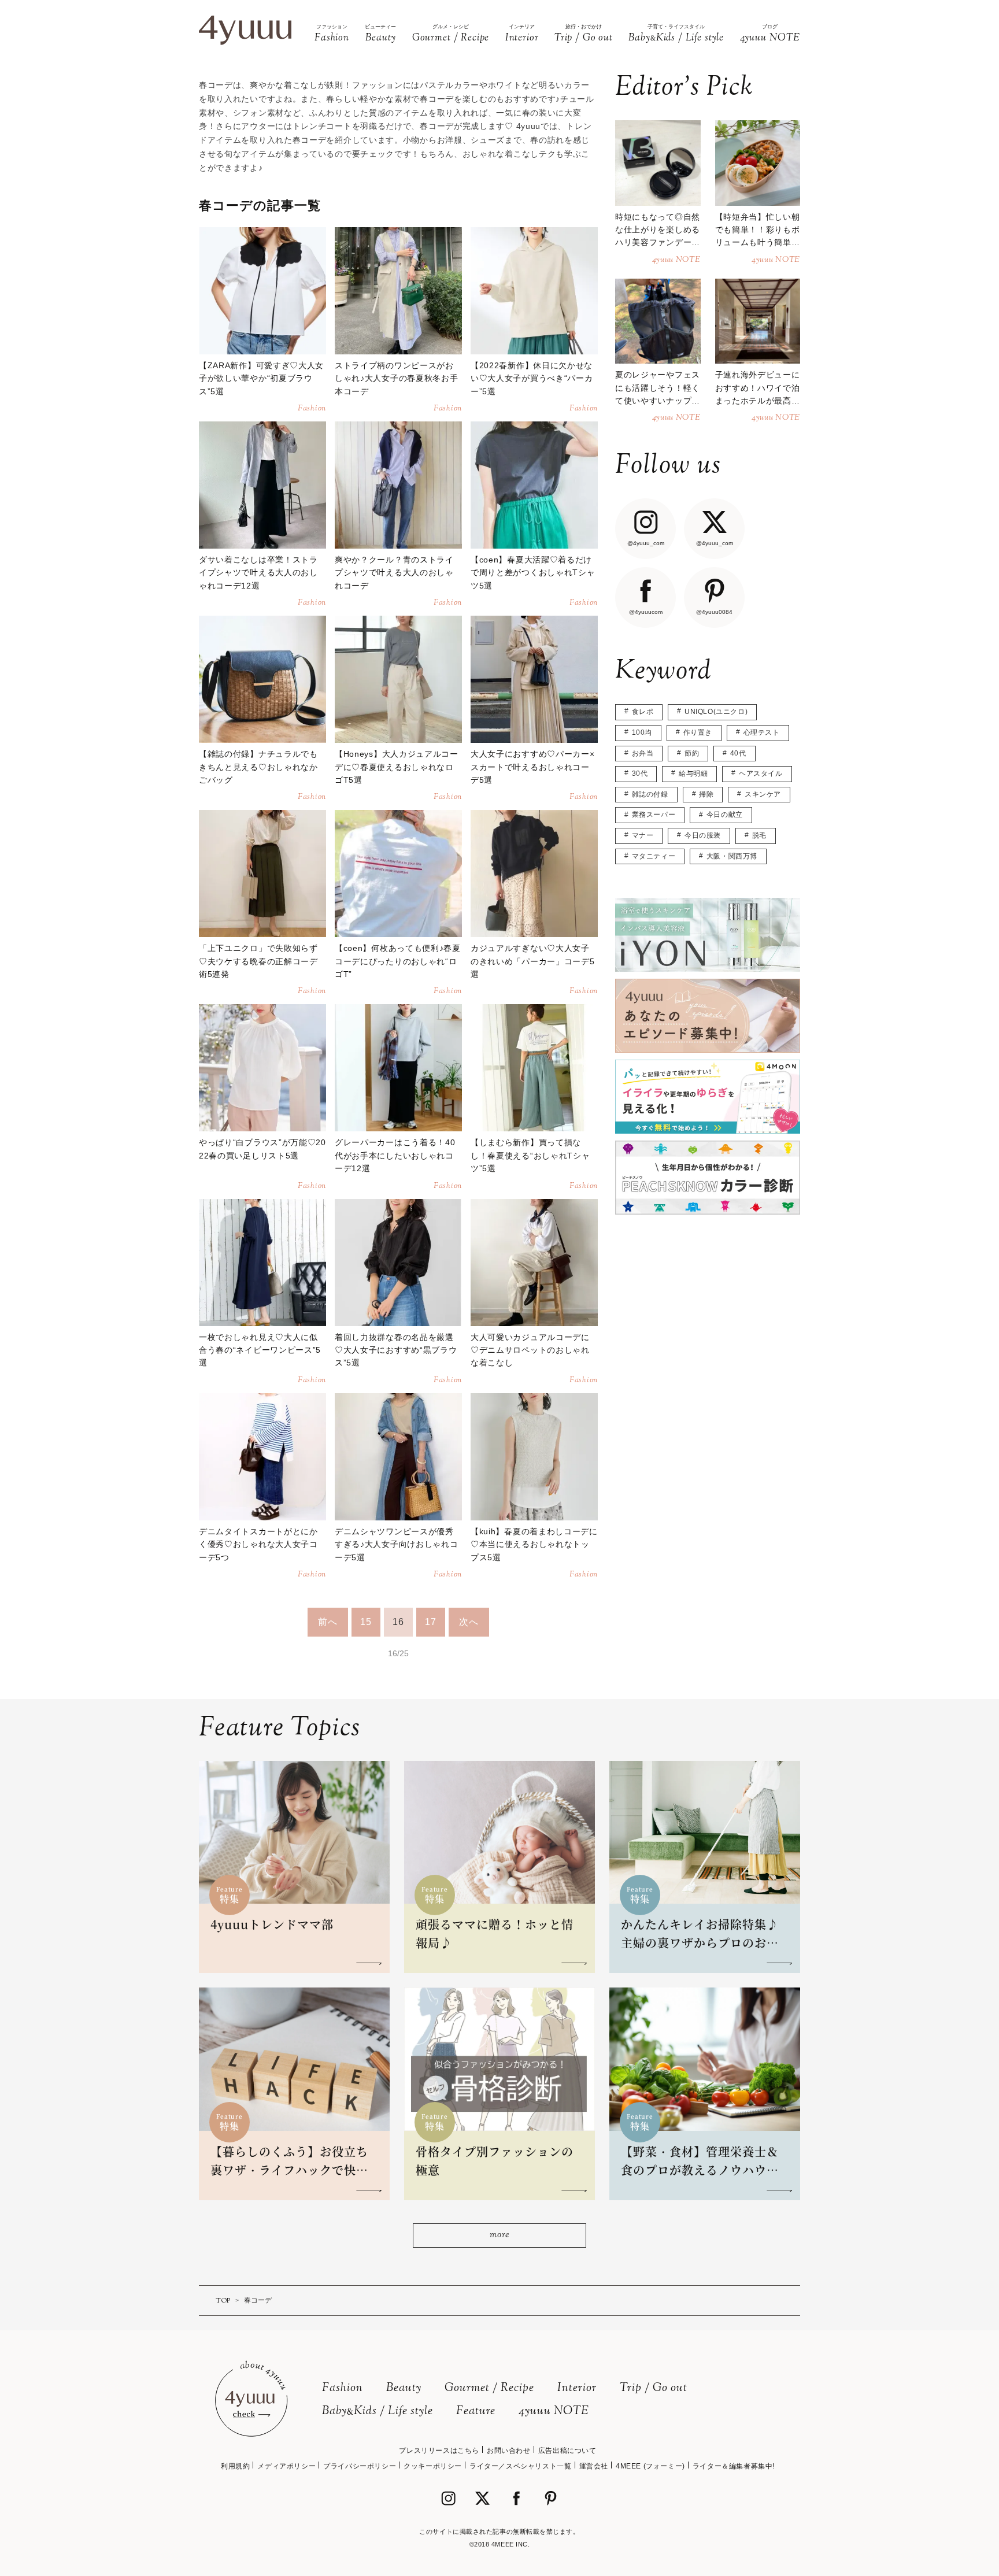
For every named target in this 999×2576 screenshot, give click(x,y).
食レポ (643, 712)
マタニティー (654, 856)
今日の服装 (703, 835)
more (499, 2235)
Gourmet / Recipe (489, 2388)
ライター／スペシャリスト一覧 (520, 2466)
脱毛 (759, 835)
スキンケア (763, 794)
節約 (692, 753)
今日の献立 (725, 815)
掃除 (706, 794)
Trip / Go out (654, 2388)
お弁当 (643, 753)
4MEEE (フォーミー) (650, 2466)
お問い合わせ (509, 2451)
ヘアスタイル (761, 773)
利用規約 (235, 2466)
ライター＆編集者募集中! (734, 2466)
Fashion (343, 2388)
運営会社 (594, 2466)
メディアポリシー (286, 2466)
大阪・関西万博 (732, 856)
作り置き (698, 732)
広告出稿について (567, 2451)
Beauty (404, 2388)
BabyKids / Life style (378, 2412)
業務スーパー (654, 815)
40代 (738, 753)
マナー (643, 835)
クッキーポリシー (433, 2466)
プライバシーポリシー (360, 2466)
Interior (577, 2388)
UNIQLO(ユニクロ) (716, 712)
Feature (476, 2412)
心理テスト (762, 732)
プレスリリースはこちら (439, 2451)
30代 (640, 773)
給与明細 (693, 773)
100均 (642, 732)
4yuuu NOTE (554, 2412)
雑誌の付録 (650, 794)
